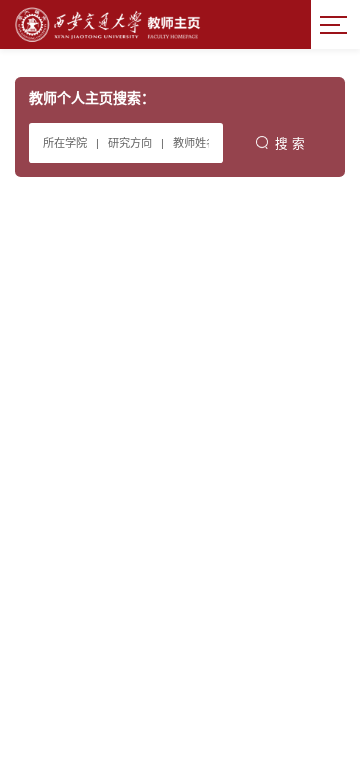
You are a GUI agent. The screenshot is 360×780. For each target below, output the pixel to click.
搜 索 (290, 144)
